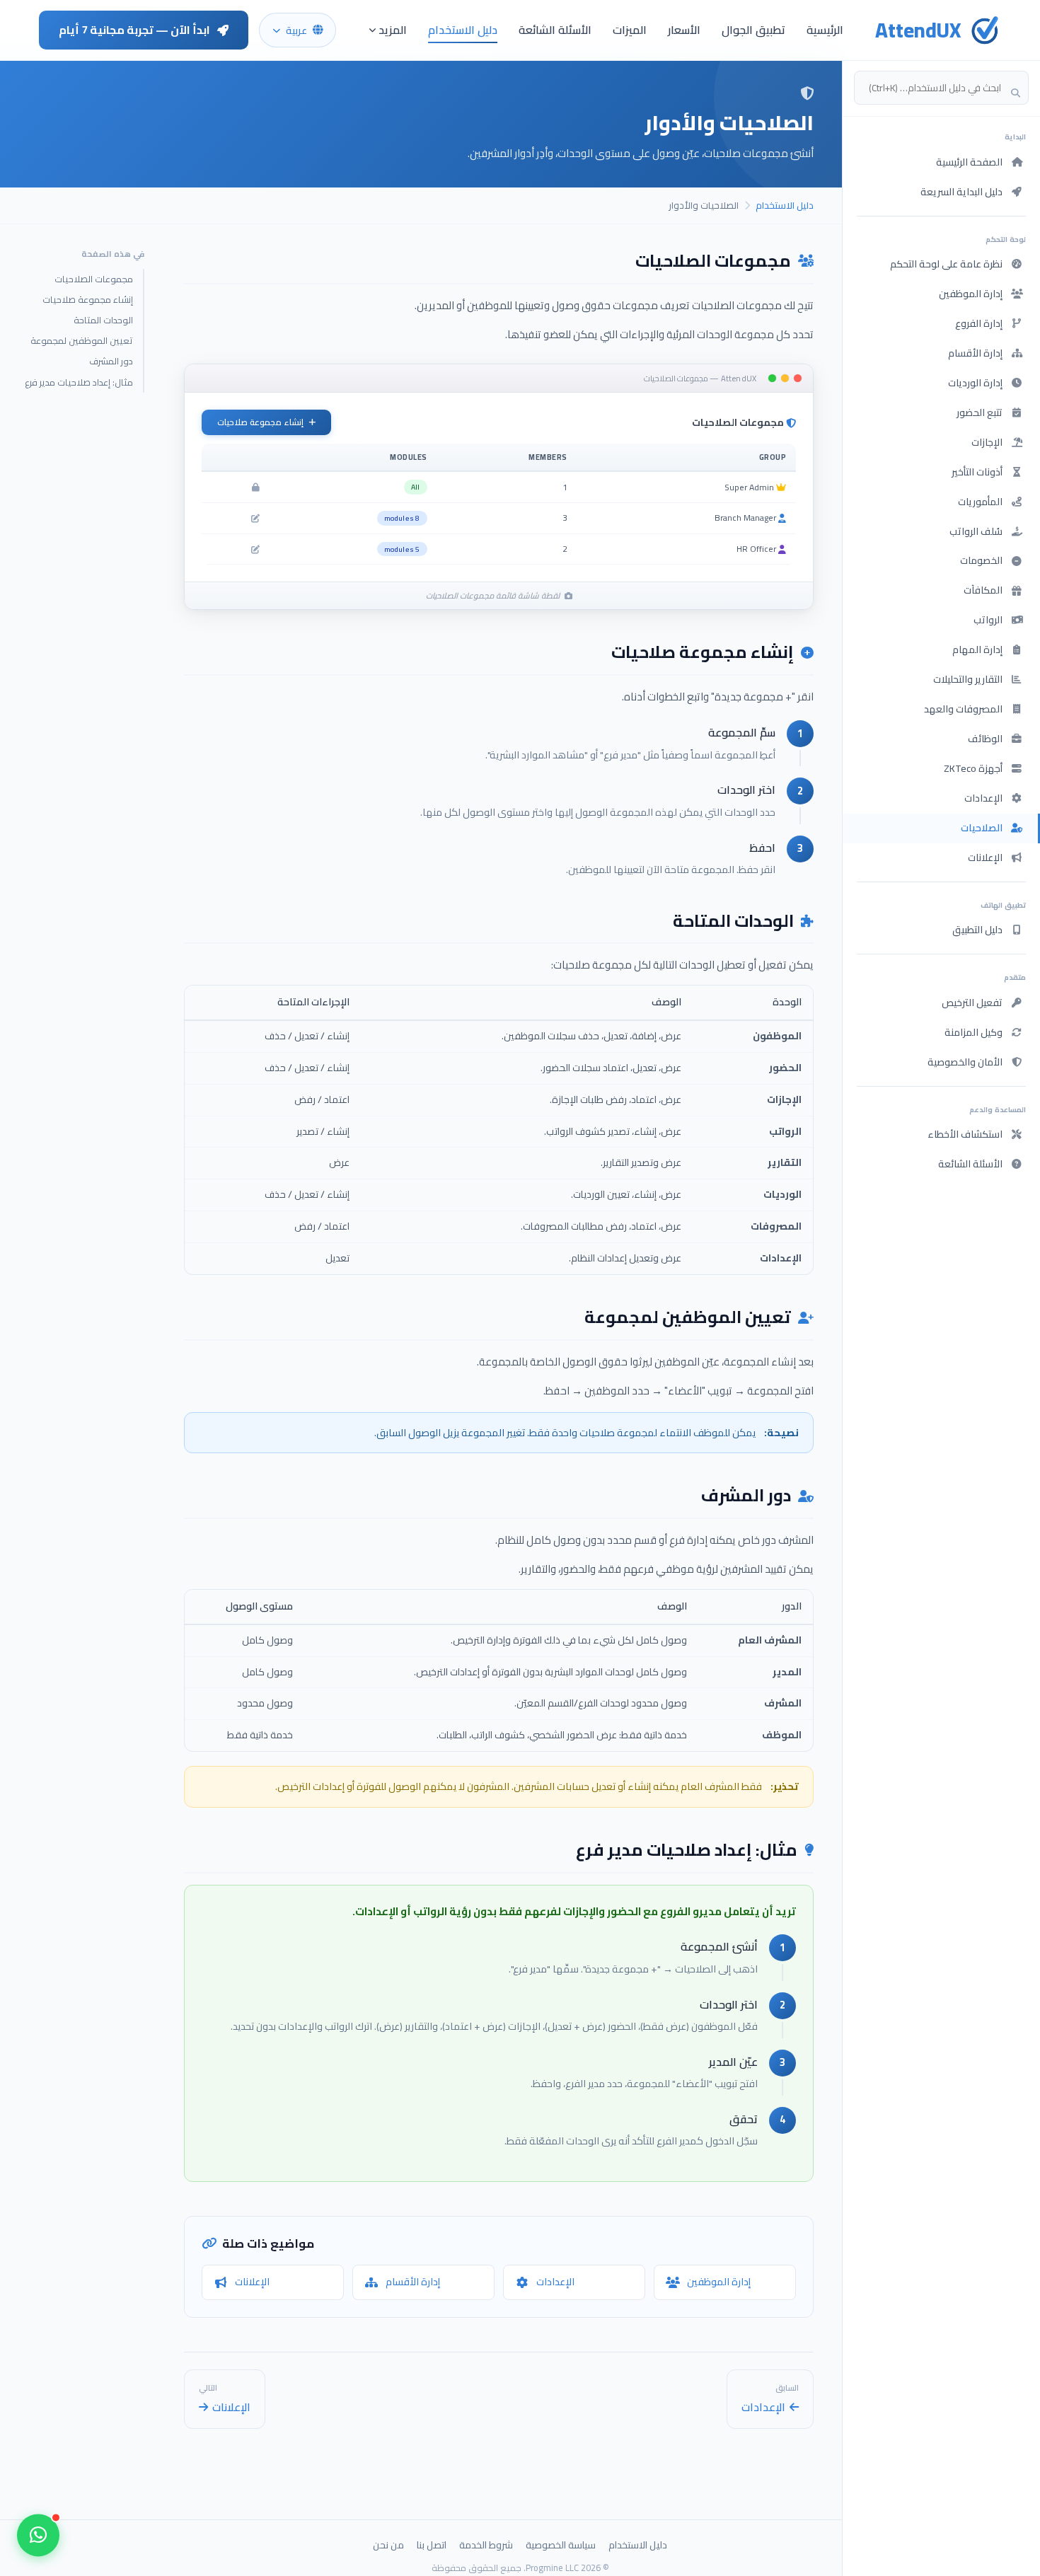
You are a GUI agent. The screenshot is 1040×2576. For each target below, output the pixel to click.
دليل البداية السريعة (961, 192)
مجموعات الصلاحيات (94, 279)
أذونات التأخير (977, 472)
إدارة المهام (977, 649)
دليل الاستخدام (463, 30)
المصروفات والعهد (963, 709)
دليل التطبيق (977, 930)
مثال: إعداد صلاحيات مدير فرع (79, 382)
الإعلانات (985, 857)
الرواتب (988, 620)
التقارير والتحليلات (968, 679)
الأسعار (684, 30)
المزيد (393, 30)
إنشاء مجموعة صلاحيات (88, 299)
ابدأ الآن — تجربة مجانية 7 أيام (134, 30)
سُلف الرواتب (976, 531)
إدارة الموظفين (971, 294)
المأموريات (980, 502)
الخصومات (981, 560)
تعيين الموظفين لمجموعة (82, 340)
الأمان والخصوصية (965, 1062)
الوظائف (985, 739)
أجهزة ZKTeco (973, 768)
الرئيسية (825, 30)
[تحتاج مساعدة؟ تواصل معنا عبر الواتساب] (38, 2536)
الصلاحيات (982, 828)
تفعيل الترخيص (972, 1003)
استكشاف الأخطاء (965, 1134)
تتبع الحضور (980, 412)
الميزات (630, 30)
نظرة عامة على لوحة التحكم (946, 264)
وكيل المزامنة (973, 1032)
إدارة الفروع (979, 323)
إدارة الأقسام (975, 353)
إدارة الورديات (975, 383)
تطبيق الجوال (753, 30)
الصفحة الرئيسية (969, 162)
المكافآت (983, 590)
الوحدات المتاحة (103, 320)
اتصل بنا (432, 2545)
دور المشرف (111, 362)
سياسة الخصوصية (561, 2545)
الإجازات (987, 442)
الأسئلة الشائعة (555, 30)
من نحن (388, 2545)
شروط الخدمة (486, 2545)
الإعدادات (983, 798)
